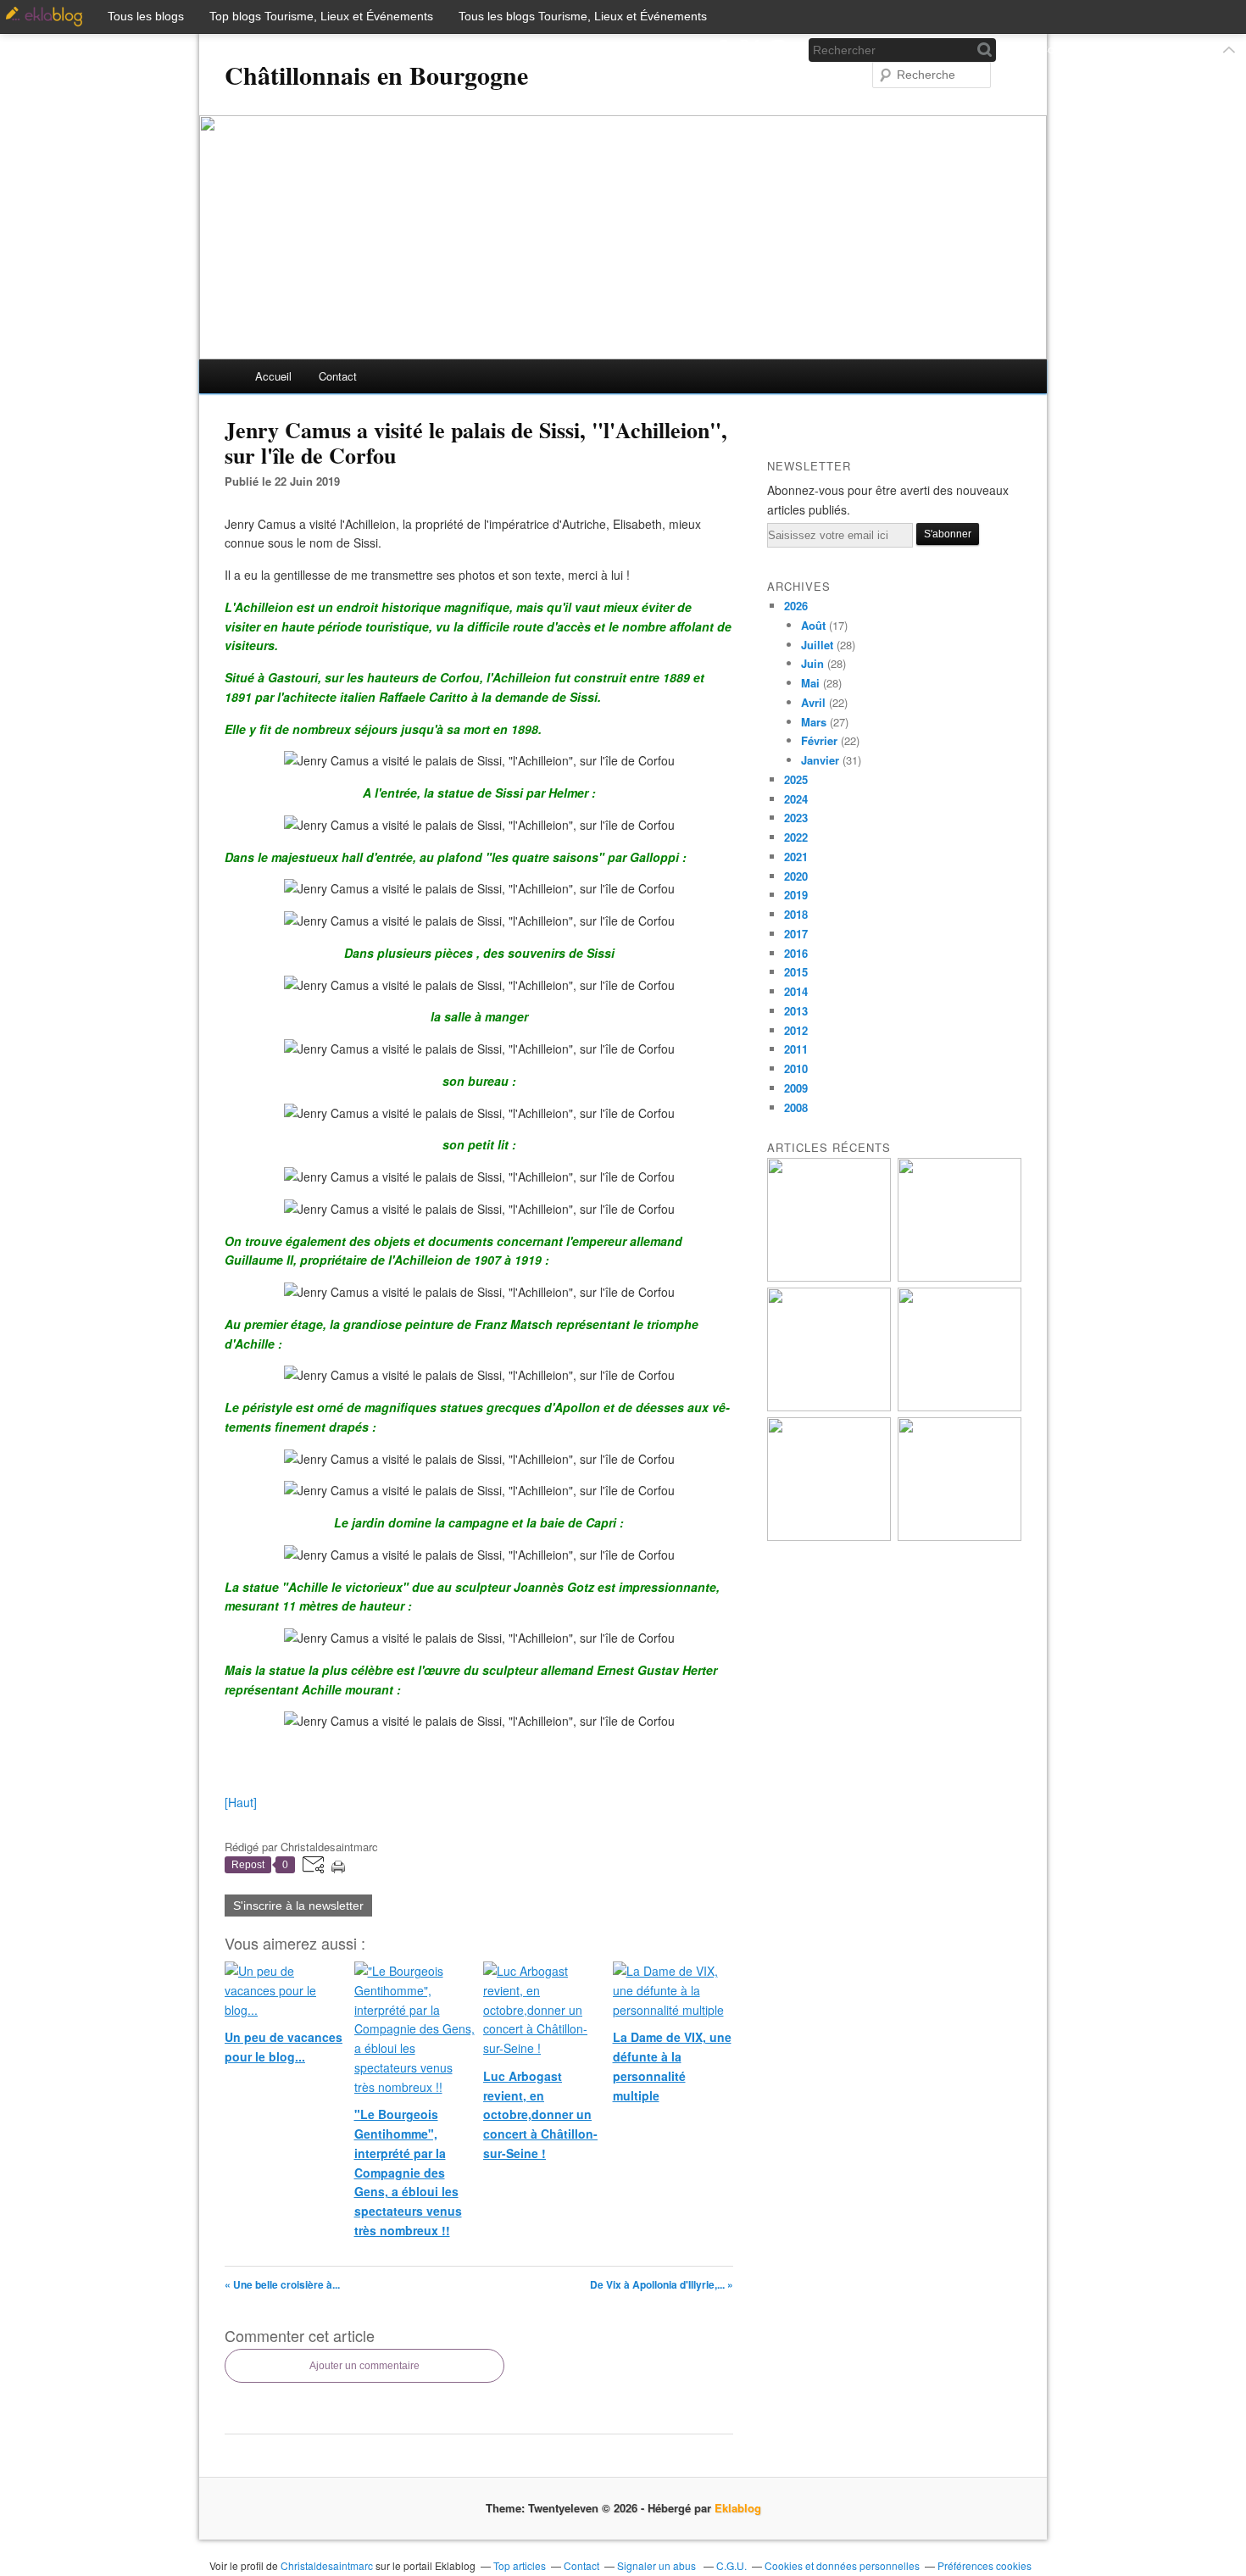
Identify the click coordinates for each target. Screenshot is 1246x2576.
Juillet (817, 645)
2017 (796, 934)
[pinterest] (778, 50)
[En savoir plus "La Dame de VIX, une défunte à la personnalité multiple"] (960, 1407)
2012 (796, 1030)
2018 (796, 914)
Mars (814, 722)
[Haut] (241, 1802)
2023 (796, 818)
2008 (796, 1107)
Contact (338, 376)
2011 (796, 1049)
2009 (796, 1088)
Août (813, 625)
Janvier (820, 760)
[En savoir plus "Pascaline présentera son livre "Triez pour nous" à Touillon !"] (829, 1536)
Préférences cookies (985, 2565)
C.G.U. (731, 2565)
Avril (813, 702)
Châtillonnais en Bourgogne (376, 75)
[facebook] (722, 50)
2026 (796, 606)
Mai (810, 683)
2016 (796, 953)
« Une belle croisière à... (282, 2284)
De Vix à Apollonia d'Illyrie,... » (662, 2284)
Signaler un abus (658, 2565)
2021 (796, 857)
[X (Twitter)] (750, 50)
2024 (796, 799)
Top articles (520, 2565)
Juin (812, 663)
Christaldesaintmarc (327, 2565)
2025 (796, 779)
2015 (796, 972)
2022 (796, 837)
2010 (796, 1068)
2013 (796, 1011)
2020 (796, 876)
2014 (796, 991)
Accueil (273, 376)
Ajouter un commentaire (364, 2366)
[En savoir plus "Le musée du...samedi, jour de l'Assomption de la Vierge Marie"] (960, 1536)
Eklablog (738, 2508)
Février (819, 740)
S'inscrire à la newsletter (298, 1906)
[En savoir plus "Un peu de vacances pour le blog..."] (829, 1277)
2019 (796, 895)
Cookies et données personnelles (842, 2565)
